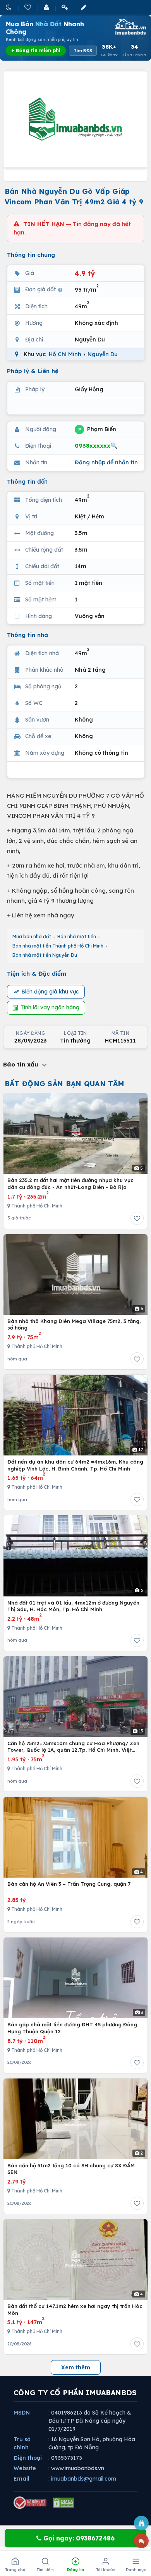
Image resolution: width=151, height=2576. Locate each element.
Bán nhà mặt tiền (77, 936)
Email (21, 2479)
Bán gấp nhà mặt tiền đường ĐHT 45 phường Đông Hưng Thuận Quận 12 (72, 2028)
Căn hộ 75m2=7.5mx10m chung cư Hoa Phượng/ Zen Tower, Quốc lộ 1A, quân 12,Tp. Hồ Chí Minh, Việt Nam (73, 1747)
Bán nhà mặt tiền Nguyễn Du (45, 955)
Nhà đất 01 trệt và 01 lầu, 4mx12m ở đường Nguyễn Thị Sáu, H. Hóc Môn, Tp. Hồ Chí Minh (73, 1606)
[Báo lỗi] (141, 2523)
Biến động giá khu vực (50, 992)
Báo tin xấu (22, 1064)
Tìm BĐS (83, 51)
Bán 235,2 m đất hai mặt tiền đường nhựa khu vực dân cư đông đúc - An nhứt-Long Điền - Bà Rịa (70, 1184)
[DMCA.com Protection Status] (63, 2503)
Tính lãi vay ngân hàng (50, 1007)
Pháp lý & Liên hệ (33, 371)
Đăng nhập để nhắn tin (106, 462)
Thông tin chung (31, 255)
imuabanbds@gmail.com (84, 2479)
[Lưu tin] (137, 1218)
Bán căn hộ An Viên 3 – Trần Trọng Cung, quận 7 (69, 1884)
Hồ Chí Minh (65, 354)
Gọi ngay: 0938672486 (78, 2538)
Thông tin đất (27, 481)
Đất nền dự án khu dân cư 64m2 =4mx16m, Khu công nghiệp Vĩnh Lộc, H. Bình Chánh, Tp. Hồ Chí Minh (75, 1465)
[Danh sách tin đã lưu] (28, 7)
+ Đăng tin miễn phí (36, 50)
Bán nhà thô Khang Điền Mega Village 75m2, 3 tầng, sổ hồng (74, 1325)
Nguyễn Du (103, 354)
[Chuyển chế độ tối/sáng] (9, 7)
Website (25, 2468)
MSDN (22, 2413)
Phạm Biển (97, 429)
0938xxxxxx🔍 (96, 446)
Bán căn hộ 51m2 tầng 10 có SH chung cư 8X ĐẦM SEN (71, 2169)
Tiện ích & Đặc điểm (37, 974)
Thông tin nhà (27, 635)
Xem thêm (76, 2367)
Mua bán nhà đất (32, 936)
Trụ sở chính (22, 2443)
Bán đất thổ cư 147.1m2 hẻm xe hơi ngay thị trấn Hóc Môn (75, 2309)
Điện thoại (28, 2458)
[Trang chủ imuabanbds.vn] (130, 27)
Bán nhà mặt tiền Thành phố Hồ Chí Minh (58, 946)
